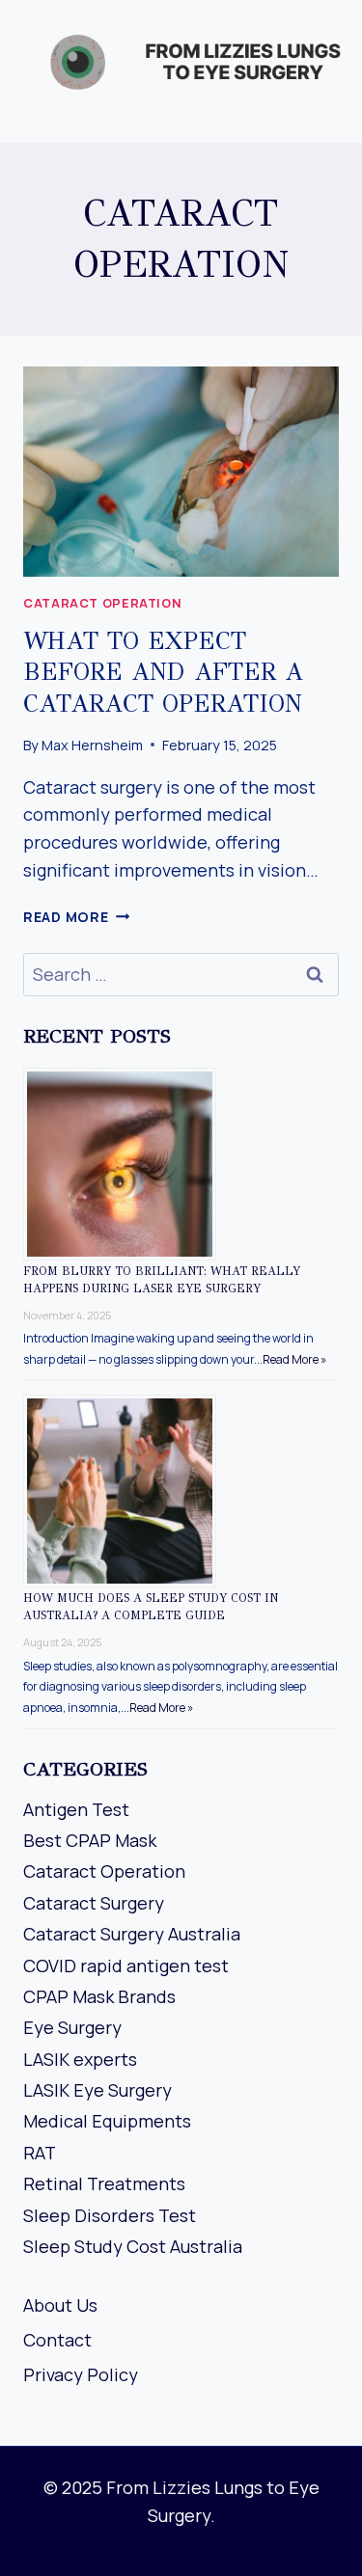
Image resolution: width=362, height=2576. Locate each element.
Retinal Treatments (104, 2183)
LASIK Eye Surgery (97, 2090)
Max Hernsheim (92, 745)
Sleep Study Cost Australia (133, 2246)
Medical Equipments (107, 2121)
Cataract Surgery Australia (132, 1934)
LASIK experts (80, 2059)
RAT (40, 2153)
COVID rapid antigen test (126, 1966)
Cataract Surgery (94, 1903)
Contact (57, 2340)
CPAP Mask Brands (99, 1996)
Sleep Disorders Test (110, 2215)
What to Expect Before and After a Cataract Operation (163, 672)
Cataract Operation (102, 603)
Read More (76, 917)
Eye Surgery (72, 2027)
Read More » (294, 1359)
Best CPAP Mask (90, 1840)
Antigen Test (76, 1809)
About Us (60, 2305)
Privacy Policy (81, 2374)
